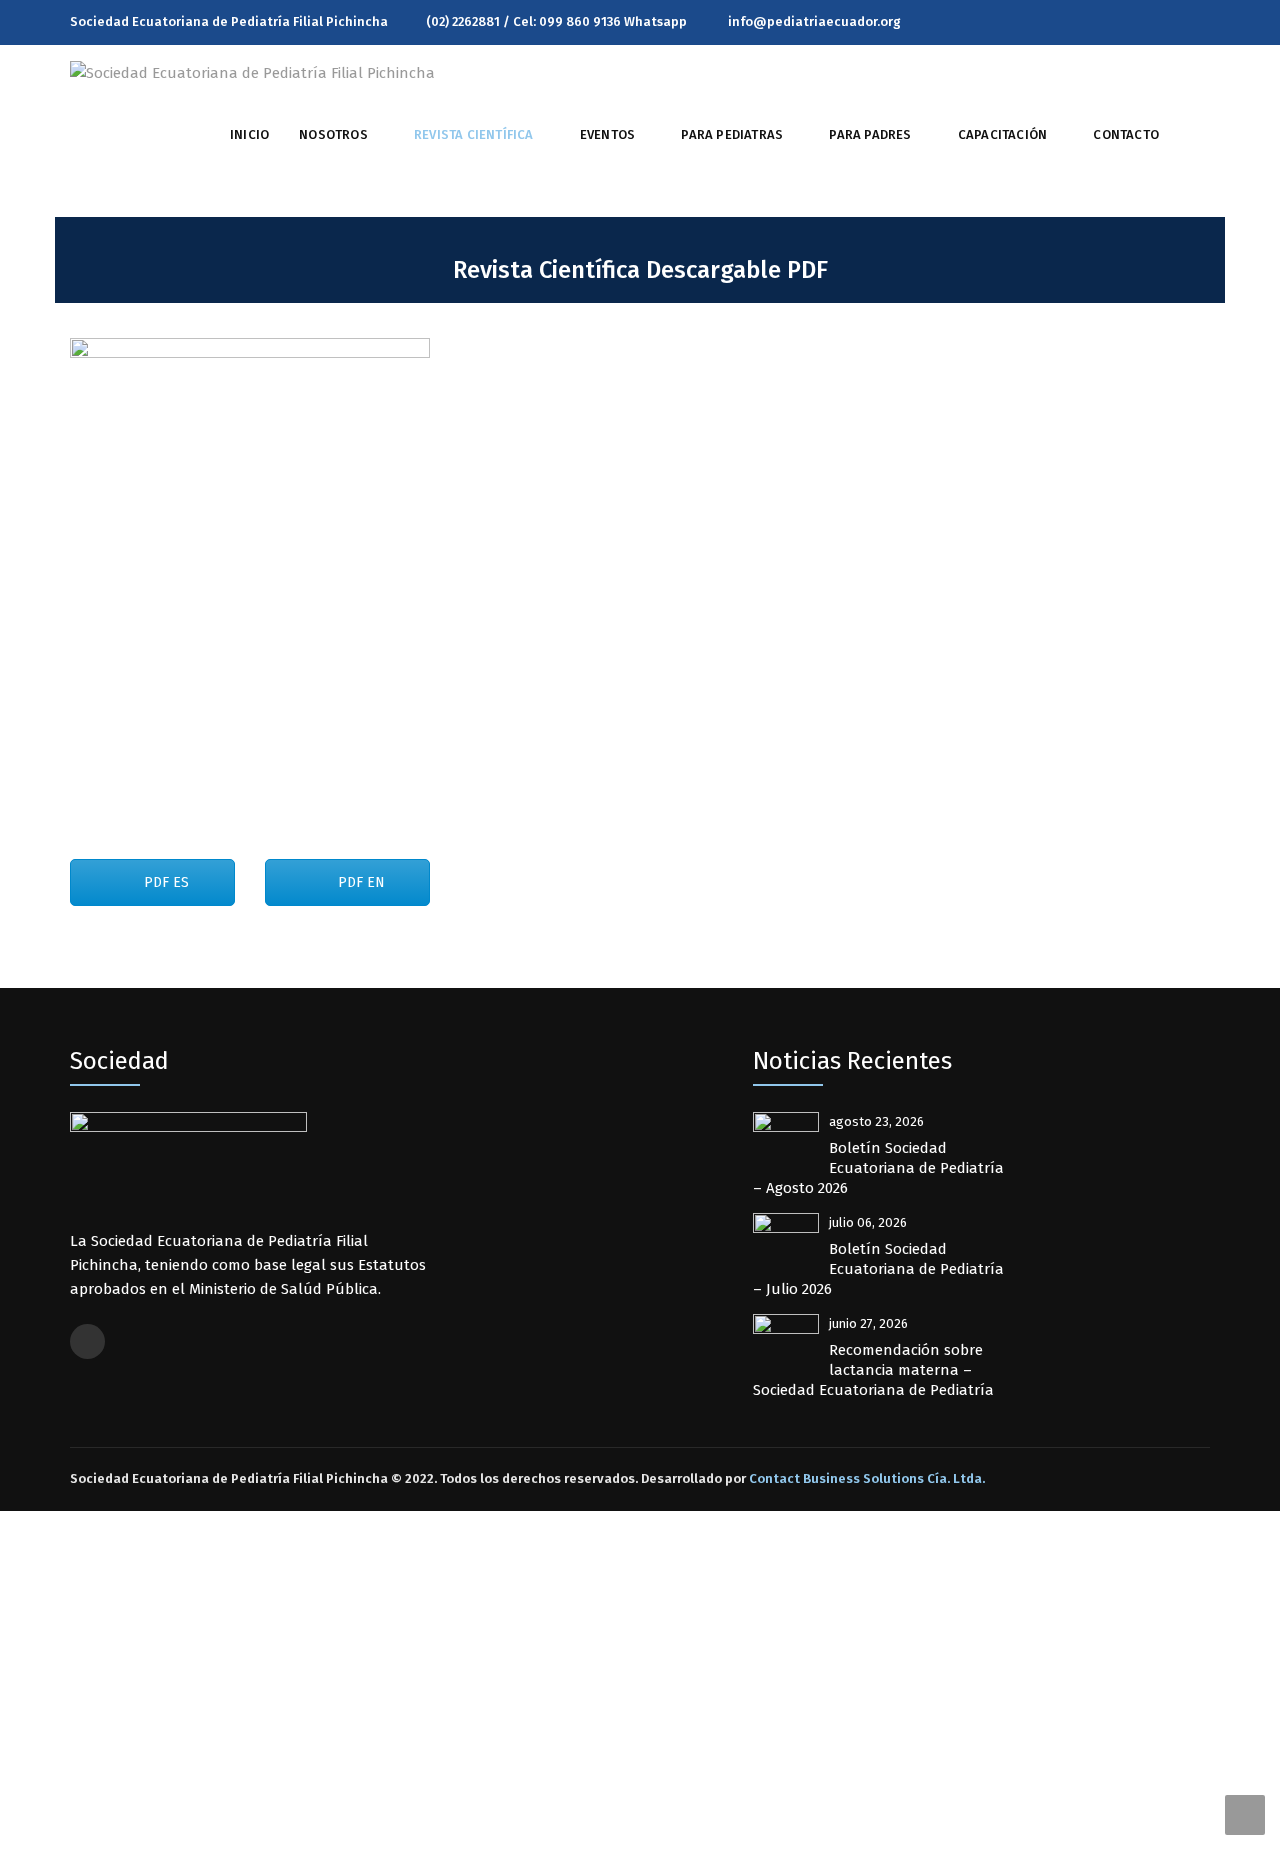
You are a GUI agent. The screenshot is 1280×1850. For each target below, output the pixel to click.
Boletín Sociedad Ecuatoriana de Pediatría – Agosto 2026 (878, 1168)
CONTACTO (1126, 134)
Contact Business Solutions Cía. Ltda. (867, 1478)
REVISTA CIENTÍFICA (474, 134)
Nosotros (333, 134)
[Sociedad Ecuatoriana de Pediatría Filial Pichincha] (252, 72)
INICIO (249, 134)
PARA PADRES (870, 134)
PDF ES (164, 882)
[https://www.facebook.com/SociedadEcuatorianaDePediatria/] (1205, 21)
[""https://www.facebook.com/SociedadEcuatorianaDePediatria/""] (87, 1341)
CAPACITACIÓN (1002, 134)
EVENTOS (607, 134)
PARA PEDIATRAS (732, 134)
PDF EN (359, 882)
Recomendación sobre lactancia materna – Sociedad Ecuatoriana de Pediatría (873, 1370)
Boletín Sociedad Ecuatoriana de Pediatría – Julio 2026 (878, 1269)
